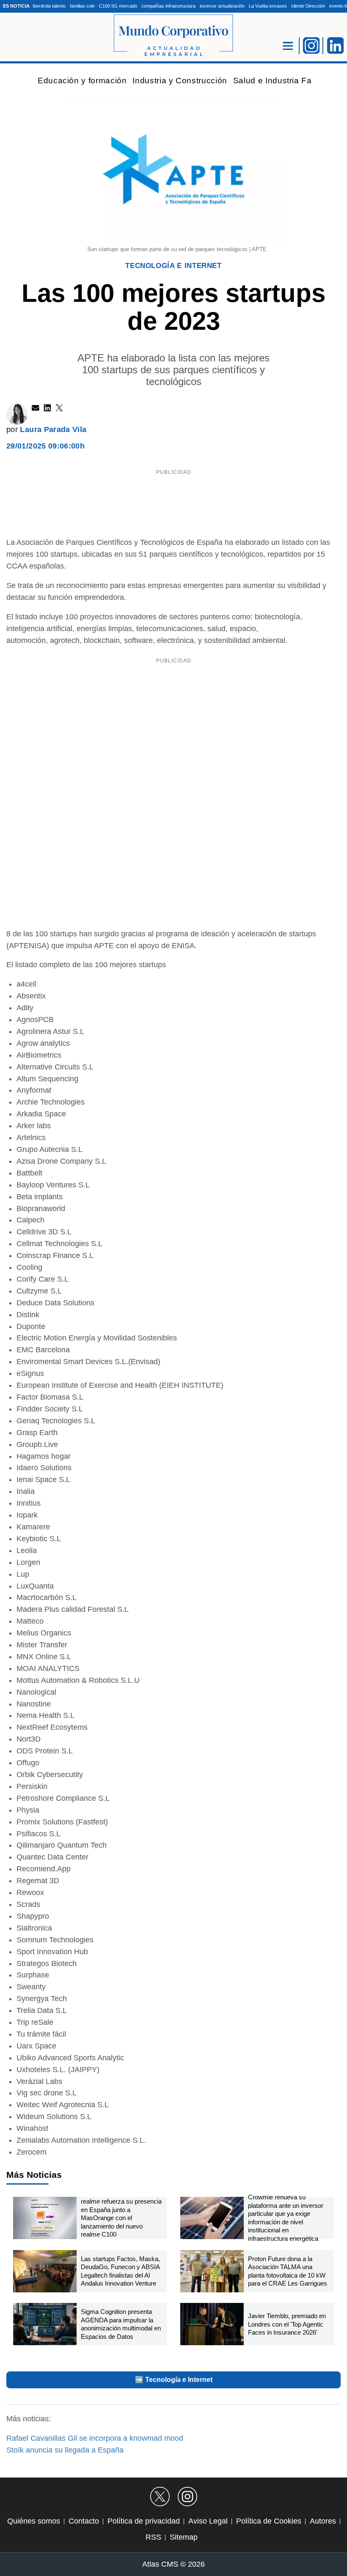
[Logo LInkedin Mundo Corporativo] (336, 45)
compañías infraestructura (168, 6)
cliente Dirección (308, 6)
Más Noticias (34, 2175)
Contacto (84, 2521)
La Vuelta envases (268, 6)
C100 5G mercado (118, 6)
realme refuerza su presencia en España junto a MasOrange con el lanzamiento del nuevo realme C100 (121, 2218)
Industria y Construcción (180, 81)
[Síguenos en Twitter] (160, 2497)
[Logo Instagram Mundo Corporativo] (311, 45)
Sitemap (184, 2537)
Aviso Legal (208, 2521)
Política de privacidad (144, 2521)
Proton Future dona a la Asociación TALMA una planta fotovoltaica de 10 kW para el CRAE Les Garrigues (288, 2271)
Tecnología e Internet (173, 266)
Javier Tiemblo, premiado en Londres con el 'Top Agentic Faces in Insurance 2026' (287, 2324)
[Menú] (288, 46)
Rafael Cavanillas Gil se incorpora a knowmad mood (95, 2438)
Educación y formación (82, 81)
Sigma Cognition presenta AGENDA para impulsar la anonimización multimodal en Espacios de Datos (121, 2324)
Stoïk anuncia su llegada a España (65, 2450)
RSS (153, 2537)
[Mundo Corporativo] (173, 36)
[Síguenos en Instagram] (187, 2497)
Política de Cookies (269, 2521)
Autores (323, 2521)
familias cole (82, 6)
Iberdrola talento (49, 6)
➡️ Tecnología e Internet (174, 2380)
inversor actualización (222, 6)
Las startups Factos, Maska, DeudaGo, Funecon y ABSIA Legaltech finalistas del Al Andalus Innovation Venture (120, 2271)
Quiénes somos (34, 2521)
